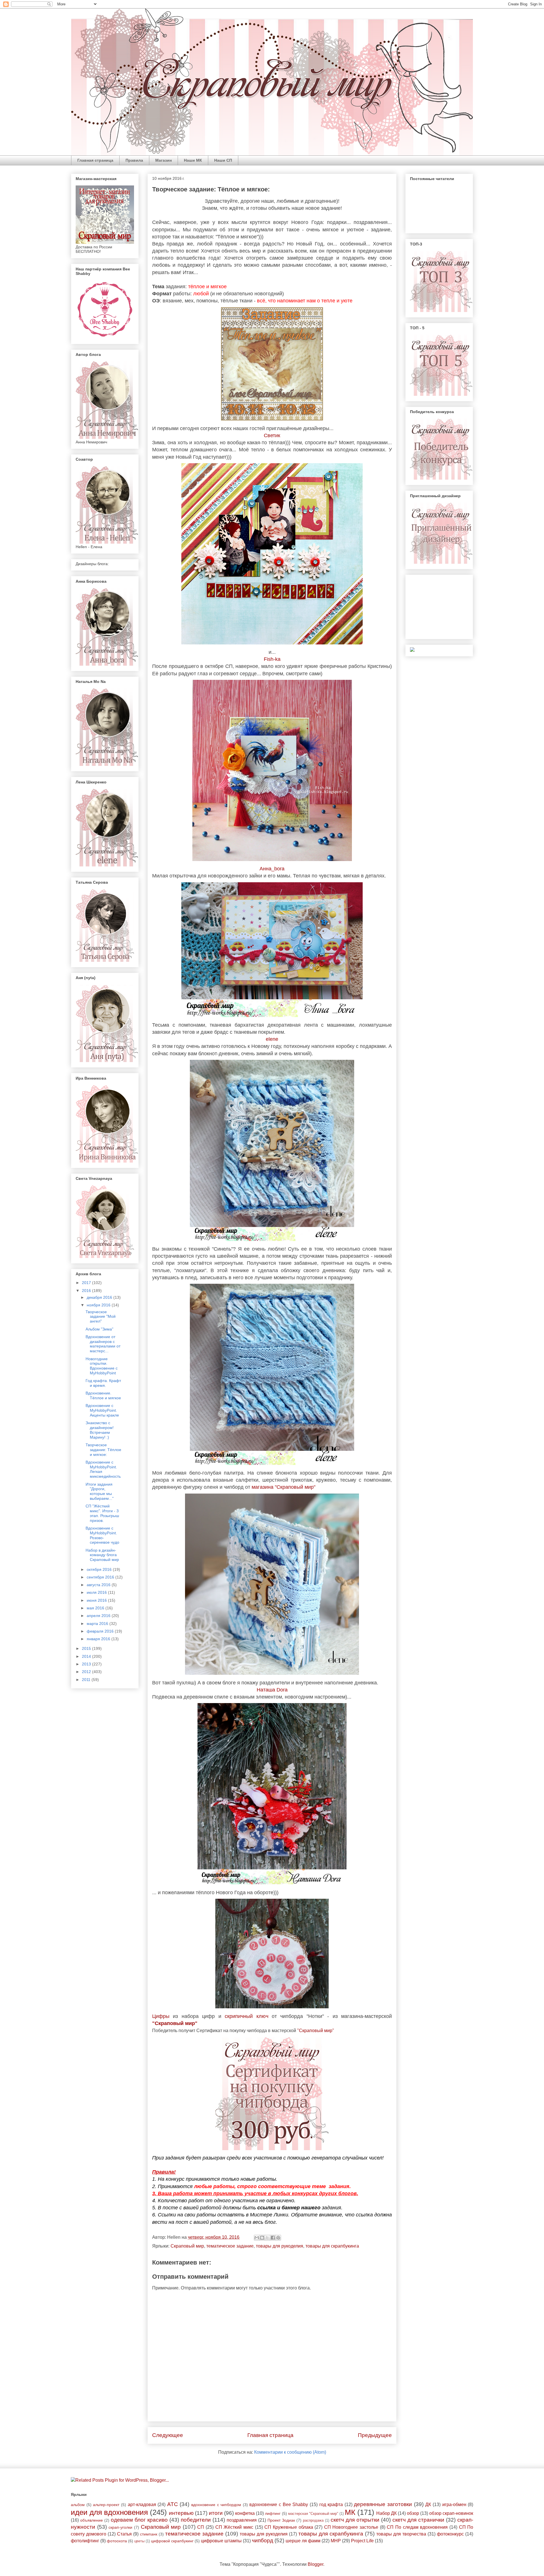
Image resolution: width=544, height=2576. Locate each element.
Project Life (362, 2541)
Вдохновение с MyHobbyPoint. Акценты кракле (102, 1410)
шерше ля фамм (303, 2541)
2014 (87, 1656)
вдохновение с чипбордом (216, 2505)
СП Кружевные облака (289, 2527)
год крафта (331, 2505)
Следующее (168, 2435)
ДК (428, 2505)
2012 (87, 1672)
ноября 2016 (99, 1305)
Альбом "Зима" (99, 1329)
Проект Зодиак (281, 2520)
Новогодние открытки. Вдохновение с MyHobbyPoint (102, 1366)
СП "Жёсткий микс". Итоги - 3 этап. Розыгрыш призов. (102, 1513)
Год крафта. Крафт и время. (103, 1383)
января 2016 (99, 1639)
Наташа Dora (272, 1690)
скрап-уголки (120, 2527)
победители (196, 2520)
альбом (78, 2505)
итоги (216, 2513)
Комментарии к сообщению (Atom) (290, 2452)
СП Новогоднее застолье (351, 2527)
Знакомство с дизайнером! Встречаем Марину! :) (100, 1430)
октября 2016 (100, 1569)
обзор (413, 2513)
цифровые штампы (221, 2541)
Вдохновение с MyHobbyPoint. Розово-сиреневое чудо (102, 1535)
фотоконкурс (450, 2534)
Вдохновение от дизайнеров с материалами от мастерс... (103, 1344)
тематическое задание (230, 2246)
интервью (181, 2513)
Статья (124, 2534)
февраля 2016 (101, 1631)
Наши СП (223, 160)
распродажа (313, 2520)
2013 (87, 1664)
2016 (87, 1291)
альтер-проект (106, 2505)
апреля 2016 (99, 1616)
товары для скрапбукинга (332, 2246)
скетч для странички (418, 2520)
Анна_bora (272, 869)
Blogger (315, 2564)
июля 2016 (97, 1592)
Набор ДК (386, 2513)
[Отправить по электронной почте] (257, 2238)
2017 (87, 1283)
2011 (87, 1680)
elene (272, 1039)
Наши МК (193, 160)
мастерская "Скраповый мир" (313, 2514)
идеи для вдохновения (109, 2512)
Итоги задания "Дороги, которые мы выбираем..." (100, 1491)
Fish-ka (272, 659)
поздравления (242, 2520)
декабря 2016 (100, 1297)
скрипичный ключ (246, 2016)
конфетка (245, 2513)
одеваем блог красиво (139, 2520)
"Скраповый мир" (175, 2023)
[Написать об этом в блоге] (262, 2238)
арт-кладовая (142, 2505)
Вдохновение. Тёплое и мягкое (103, 1395)
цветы (139, 2541)
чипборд (263, 2540)
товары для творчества (401, 2534)
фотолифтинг (85, 2541)
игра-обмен (454, 2505)
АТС (173, 2504)
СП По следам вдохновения (417, 2527)
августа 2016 (99, 1585)
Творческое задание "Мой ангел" (101, 1317)
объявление (92, 2520)
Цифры (161, 2016)
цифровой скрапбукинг (172, 2541)
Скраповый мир (187, 2246)
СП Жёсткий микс (234, 2527)
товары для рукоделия (280, 2246)
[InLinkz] (412, 649)
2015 (87, 1648)
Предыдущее (375, 2435)
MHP (336, 2541)
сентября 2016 (101, 1577)
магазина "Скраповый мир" (283, 1487)
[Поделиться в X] (267, 2238)
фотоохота (117, 2541)
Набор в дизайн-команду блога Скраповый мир (102, 1555)
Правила (134, 160)
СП (201, 2527)
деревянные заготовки (383, 2504)
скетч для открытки (355, 2520)
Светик (272, 435)
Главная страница (95, 160)
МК (350, 2512)
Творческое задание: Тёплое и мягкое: (103, 1450)
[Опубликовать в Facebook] (273, 2238)
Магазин (163, 160)
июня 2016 (97, 1600)
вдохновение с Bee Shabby (279, 2505)
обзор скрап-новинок (451, 2513)
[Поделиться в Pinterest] (278, 2238)
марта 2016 (98, 1624)
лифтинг (273, 2513)
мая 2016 (96, 1608)
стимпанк (149, 2534)
